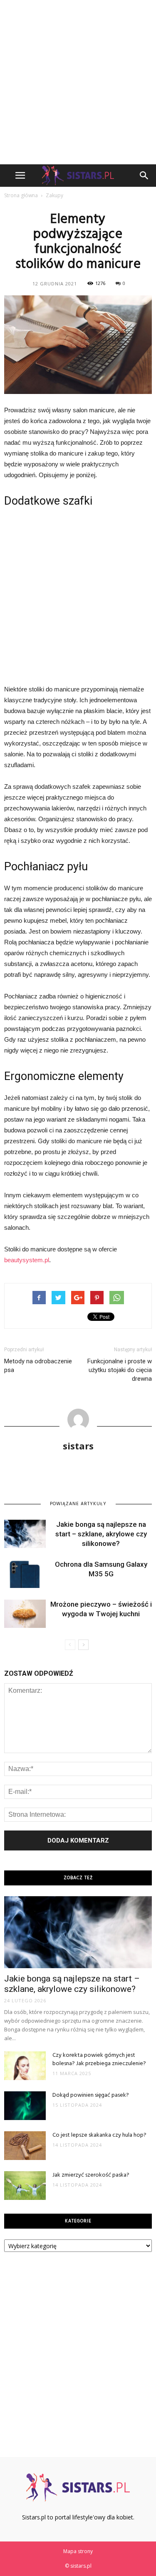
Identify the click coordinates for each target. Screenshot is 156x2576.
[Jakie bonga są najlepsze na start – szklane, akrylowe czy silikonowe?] (25, 1534)
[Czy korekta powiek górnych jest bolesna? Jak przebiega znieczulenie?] (25, 2066)
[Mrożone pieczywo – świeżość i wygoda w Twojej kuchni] (25, 1614)
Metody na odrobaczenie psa (38, 1366)
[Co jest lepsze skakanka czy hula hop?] (25, 2146)
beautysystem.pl (27, 1260)
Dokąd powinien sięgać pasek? (91, 2095)
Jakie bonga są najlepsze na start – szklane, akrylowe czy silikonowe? (101, 1534)
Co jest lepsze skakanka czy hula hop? (99, 2135)
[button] (144, 176)
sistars (78, 1446)
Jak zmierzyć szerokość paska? (91, 2175)
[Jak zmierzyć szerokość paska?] (25, 2186)
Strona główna (21, 195)
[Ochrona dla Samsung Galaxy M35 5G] (25, 1574)
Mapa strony (78, 2551)
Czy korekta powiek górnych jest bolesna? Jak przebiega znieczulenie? (99, 2060)
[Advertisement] (78, 82)
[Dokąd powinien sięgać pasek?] (25, 2106)
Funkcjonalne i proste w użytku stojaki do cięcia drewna (120, 1370)
